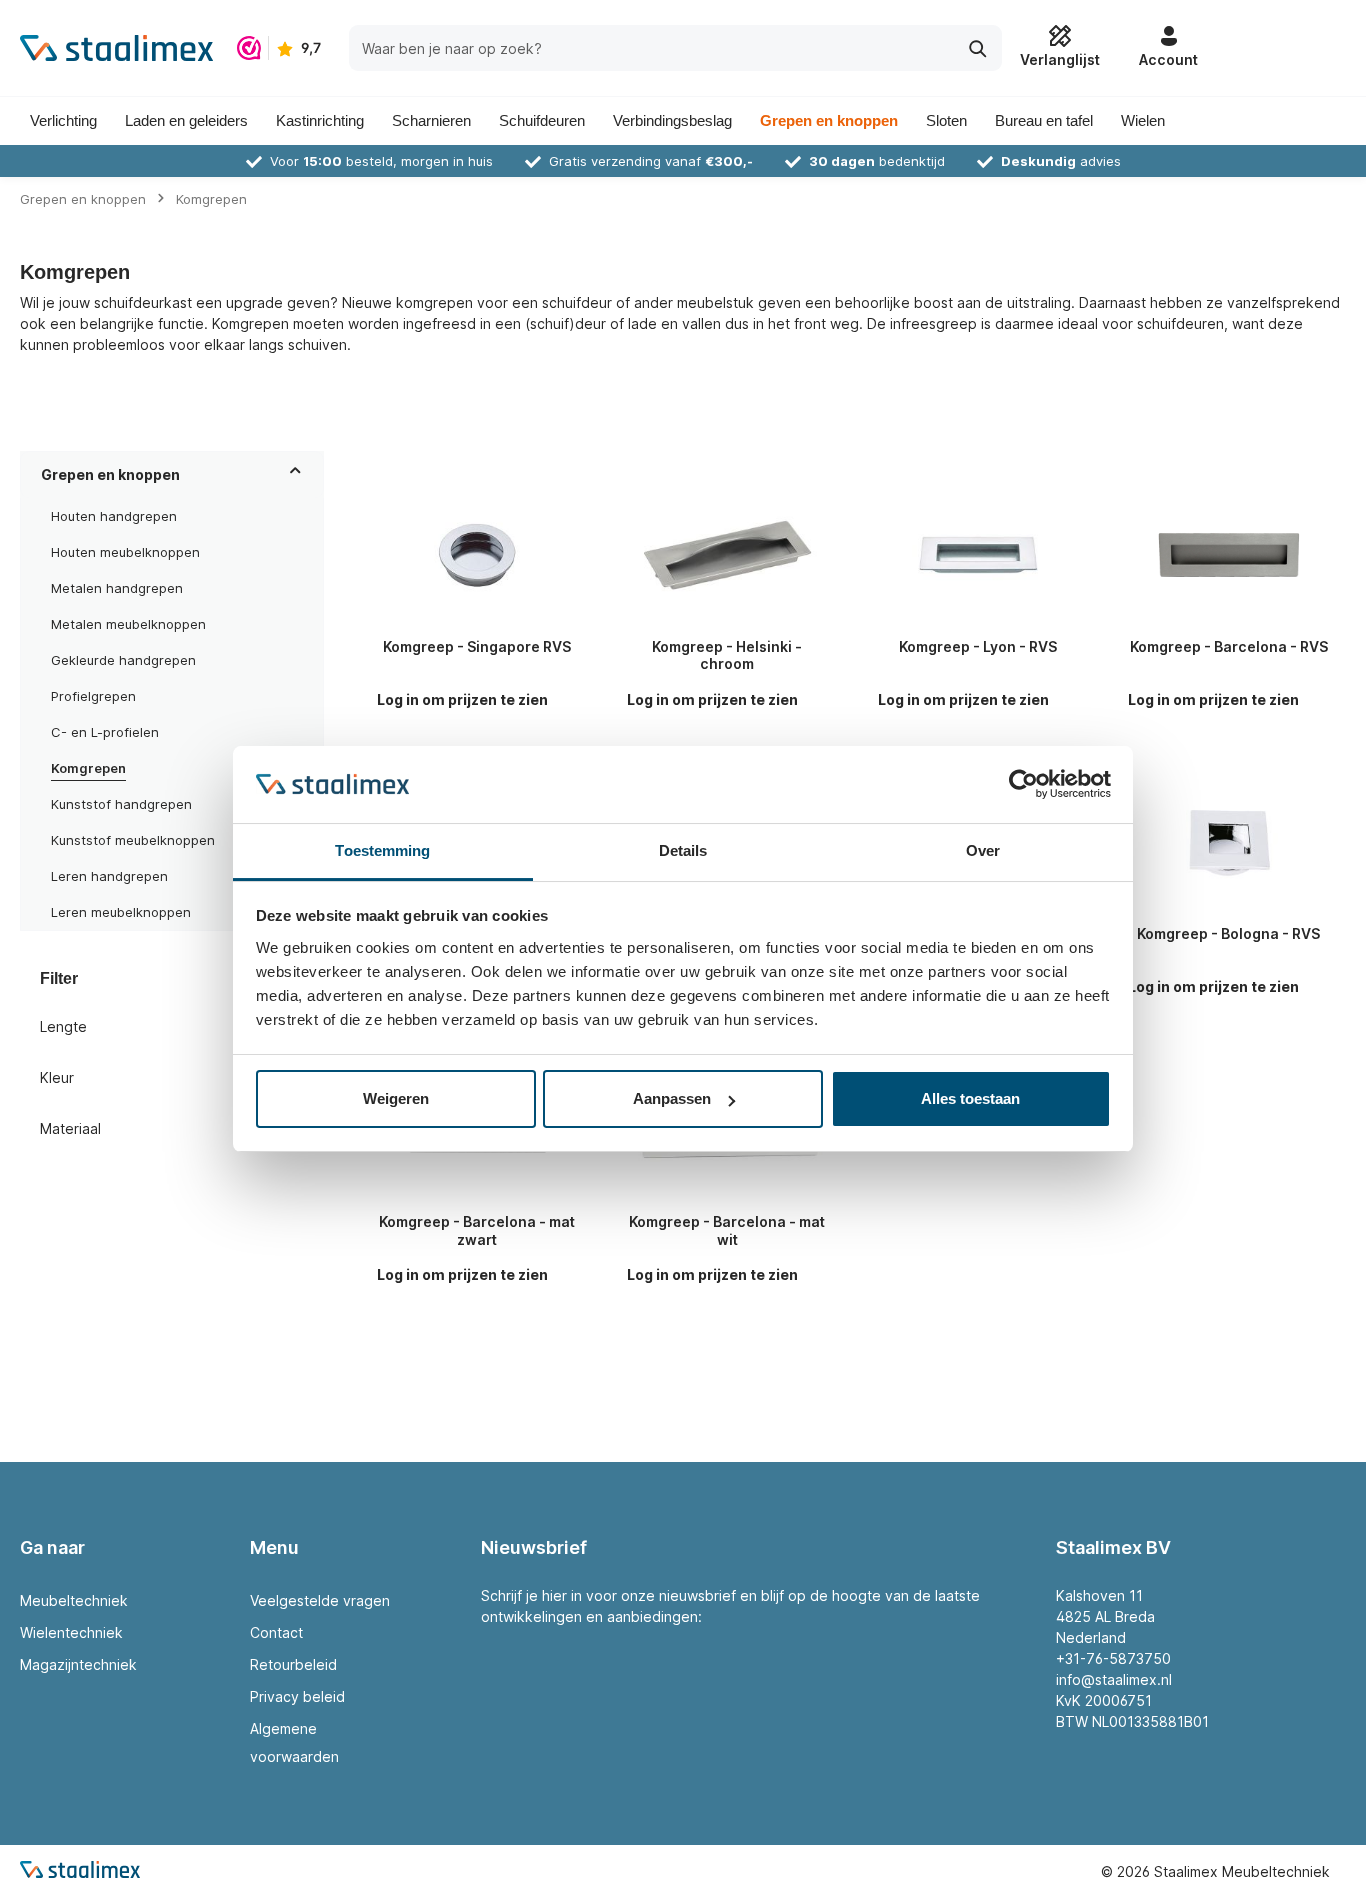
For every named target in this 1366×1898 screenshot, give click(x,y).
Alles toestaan (970, 1098)
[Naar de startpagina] (116, 48)
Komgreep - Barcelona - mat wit (727, 1230)
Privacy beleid (297, 1696)
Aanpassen (672, 1098)
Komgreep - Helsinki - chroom (727, 655)
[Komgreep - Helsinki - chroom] (727, 555)
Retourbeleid (293, 1664)
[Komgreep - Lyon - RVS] (978, 555)
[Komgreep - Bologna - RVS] (1228, 843)
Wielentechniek (71, 1632)
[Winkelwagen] (1277, 48)
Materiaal (70, 1128)
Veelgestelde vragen (320, 1600)
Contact (276, 1632)
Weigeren (396, 1098)
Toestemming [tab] (382, 850)
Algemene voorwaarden (294, 1742)
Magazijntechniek (78, 1664)
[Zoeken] (978, 47)
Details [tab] (683, 850)
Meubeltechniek (74, 1600)
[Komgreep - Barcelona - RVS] (1228, 555)
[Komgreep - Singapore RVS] (477, 555)
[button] (295, 474)
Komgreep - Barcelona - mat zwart (477, 1230)
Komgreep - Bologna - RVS (1228, 933)
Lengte (63, 1026)
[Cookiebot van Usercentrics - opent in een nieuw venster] (1023, 785)
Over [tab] (983, 850)
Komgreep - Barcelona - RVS (1229, 646)
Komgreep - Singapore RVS (477, 646)
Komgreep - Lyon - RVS (978, 646)
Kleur (57, 1077)
